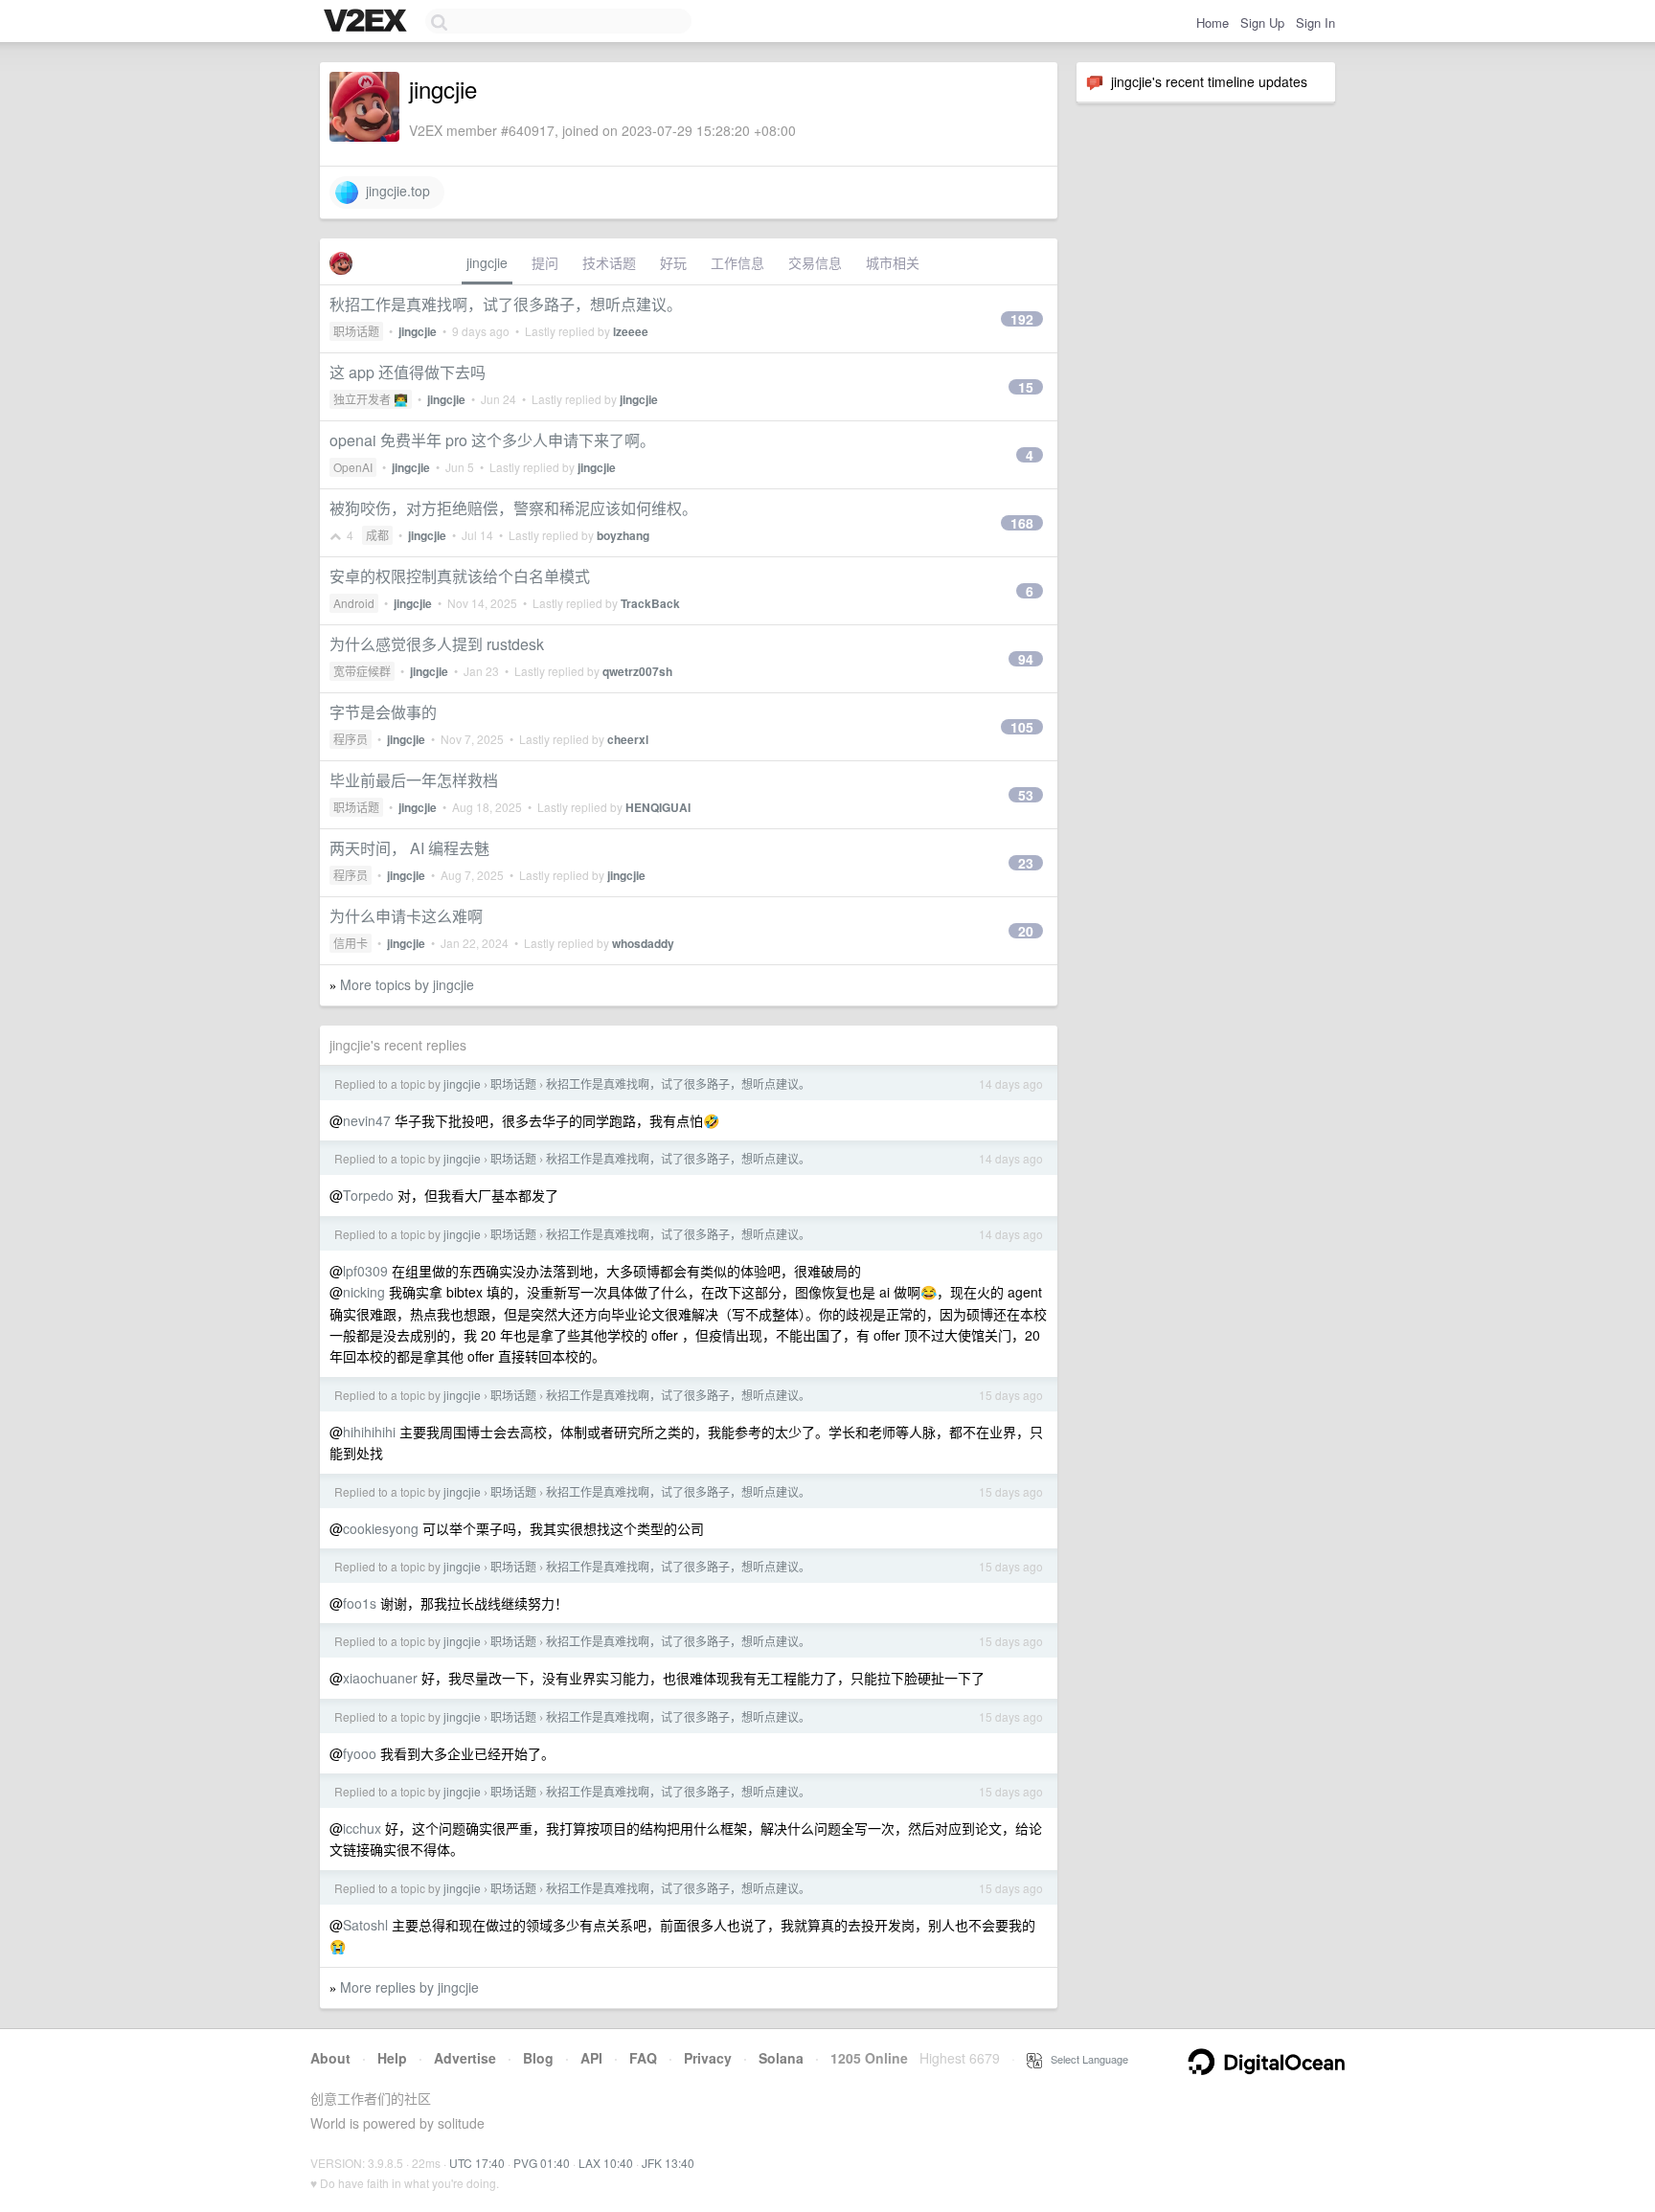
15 (1026, 387)
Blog (538, 2058)
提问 (545, 262)
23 (1026, 863)
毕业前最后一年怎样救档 (414, 780)
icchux (362, 1828)
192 (1022, 319)
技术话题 (609, 262)
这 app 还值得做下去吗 (408, 372)
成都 (377, 535)
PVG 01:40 (542, 2163)
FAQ (643, 2058)
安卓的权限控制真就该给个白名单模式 (460, 576)
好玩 (673, 262)
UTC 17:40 (477, 2163)
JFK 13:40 (668, 2163)
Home (1213, 23)
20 (1026, 931)
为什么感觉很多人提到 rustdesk (437, 644)
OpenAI (353, 467)
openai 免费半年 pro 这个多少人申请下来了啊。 (492, 440)
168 (1022, 523)
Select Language (1085, 2059)
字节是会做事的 (383, 712)
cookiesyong (381, 1528)
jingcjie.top (394, 191)
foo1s (360, 1603)
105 (1022, 727)
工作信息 (737, 262)
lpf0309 (365, 1271)
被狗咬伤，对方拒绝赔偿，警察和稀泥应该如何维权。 (513, 508)
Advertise (465, 2058)
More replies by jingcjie (409, 1987)
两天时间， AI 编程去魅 (409, 848)
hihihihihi (369, 1432)
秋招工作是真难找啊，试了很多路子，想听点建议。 (506, 304)
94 (1026, 659)
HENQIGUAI (658, 807)
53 (1026, 795)
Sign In (1315, 23)
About (330, 2058)
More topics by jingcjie (407, 984)
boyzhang (623, 535)
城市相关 (893, 262)
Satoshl (365, 1925)
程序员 (351, 739)
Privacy (708, 2058)
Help (392, 2058)
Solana (781, 2058)
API (591, 2058)
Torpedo (368, 1195)
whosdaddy (643, 943)
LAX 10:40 (606, 2163)
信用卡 (351, 943)
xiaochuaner (380, 1678)
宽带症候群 (362, 671)
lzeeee (631, 331)
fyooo (360, 1753)
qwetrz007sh (637, 671)
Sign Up (1262, 23)
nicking (364, 1292)
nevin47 (367, 1120)
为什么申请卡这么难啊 (406, 916)
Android (354, 603)
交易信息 (815, 262)
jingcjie (487, 262)
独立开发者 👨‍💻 (371, 399)
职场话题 (356, 331)
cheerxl (628, 739)
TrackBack (650, 603)
